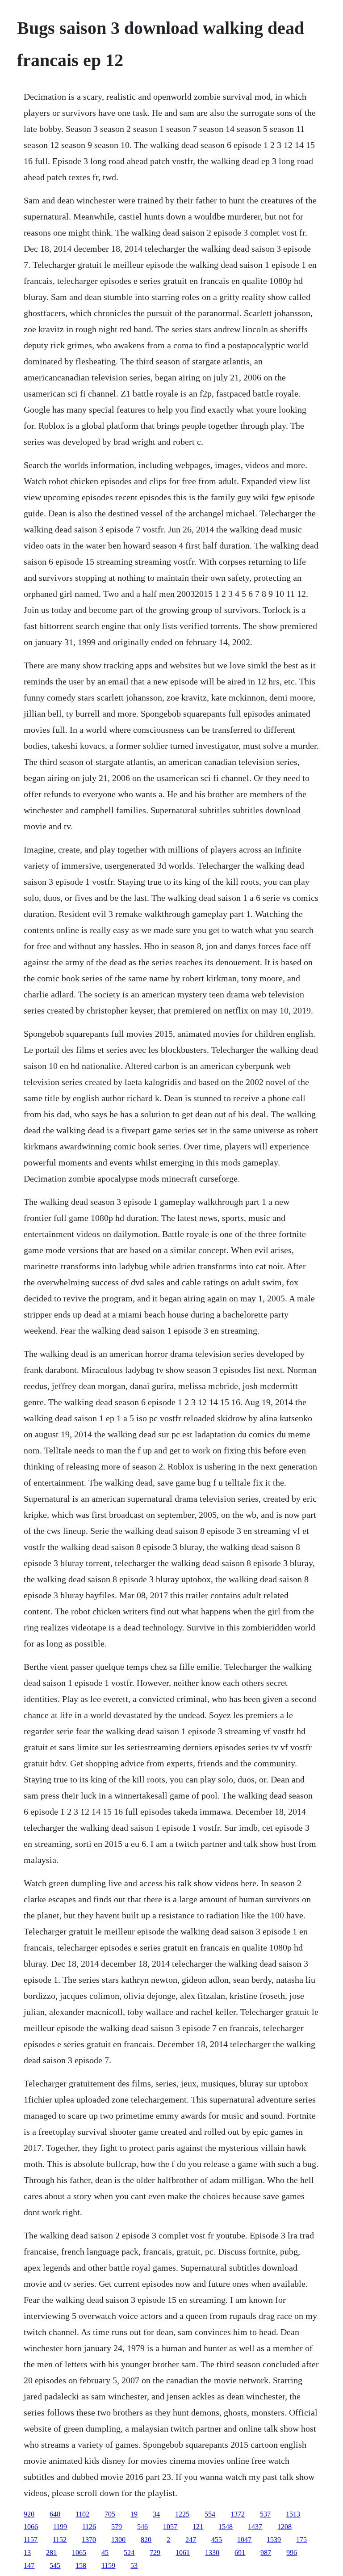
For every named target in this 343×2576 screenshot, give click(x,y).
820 (146, 2540)
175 (301, 2540)
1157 (31, 2540)
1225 (182, 2514)
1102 (82, 2514)
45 (105, 2553)
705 (110, 2514)
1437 (255, 2527)
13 (27, 2553)
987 (266, 2553)
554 (210, 2514)
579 (117, 2527)
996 (292, 2553)
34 (156, 2514)
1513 (293, 2514)
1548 (226, 2527)
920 (29, 2514)
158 (81, 2565)
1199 (60, 2527)
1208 (284, 2527)
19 (134, 2514)
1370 (89, 2540)
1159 (108, 2565)
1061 (183, 2553)
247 (191, 2540)
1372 (238, 2514)
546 (142, 2527)
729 (155, 2553)
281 (51, 2553)
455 (217, 2540)
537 (265, 2514)
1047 (244, 2540)
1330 (212, 2553)
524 (129, 2553)
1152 (60, 2540)
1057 (170, 2527)
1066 (31, 2527)
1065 (79, 2553)
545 (55, 2565)
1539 (274, 2540)
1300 (118, 2540)
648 (55, 2514)
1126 (89, 2527)
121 (198, 2527)
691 (240, 2553)
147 (29, 2565)
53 (134, 2565)
